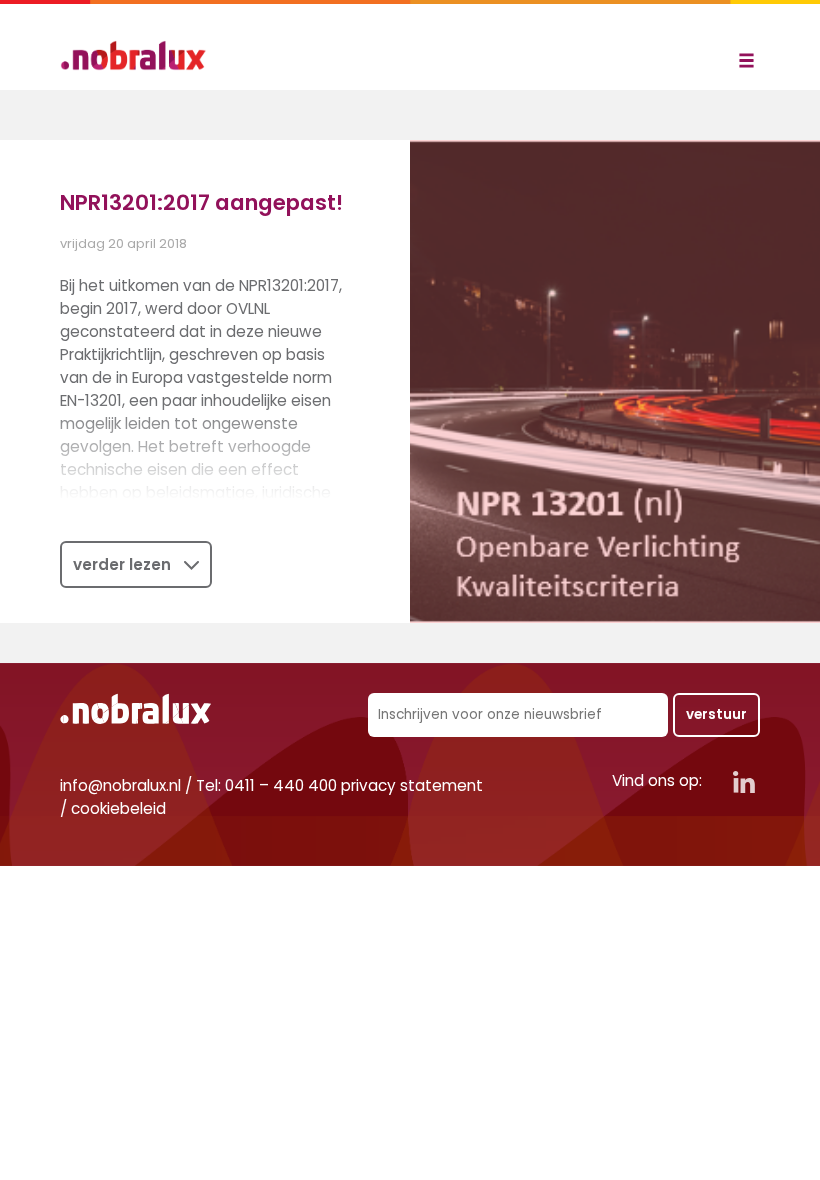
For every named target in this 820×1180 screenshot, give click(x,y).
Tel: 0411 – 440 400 (266, 785)
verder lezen (122, 564)
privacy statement (412, 785)
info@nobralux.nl (120, 785)
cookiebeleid (118, 808)
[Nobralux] (140, 55)
